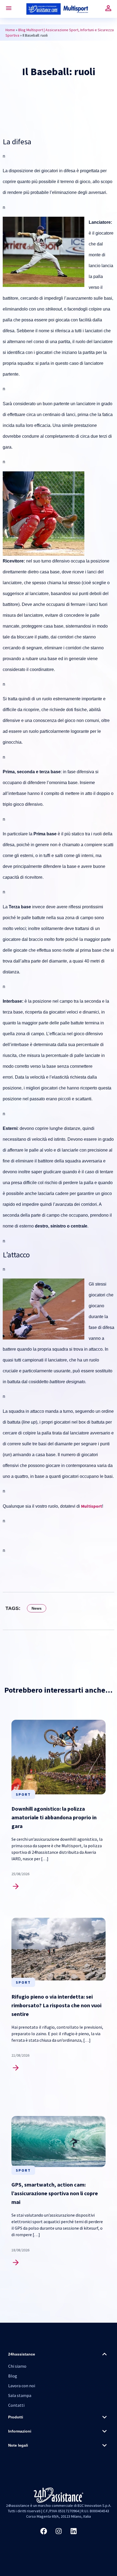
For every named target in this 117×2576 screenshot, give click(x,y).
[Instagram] (59, 2531)
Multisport (92, 1506)
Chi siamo (17, 2366)
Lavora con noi (22, 2386)
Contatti (16, 2405)
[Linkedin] (73, 2531)
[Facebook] (44, 2531)
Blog (13, 2376)
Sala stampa (20, 2395)
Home (10, 30)
